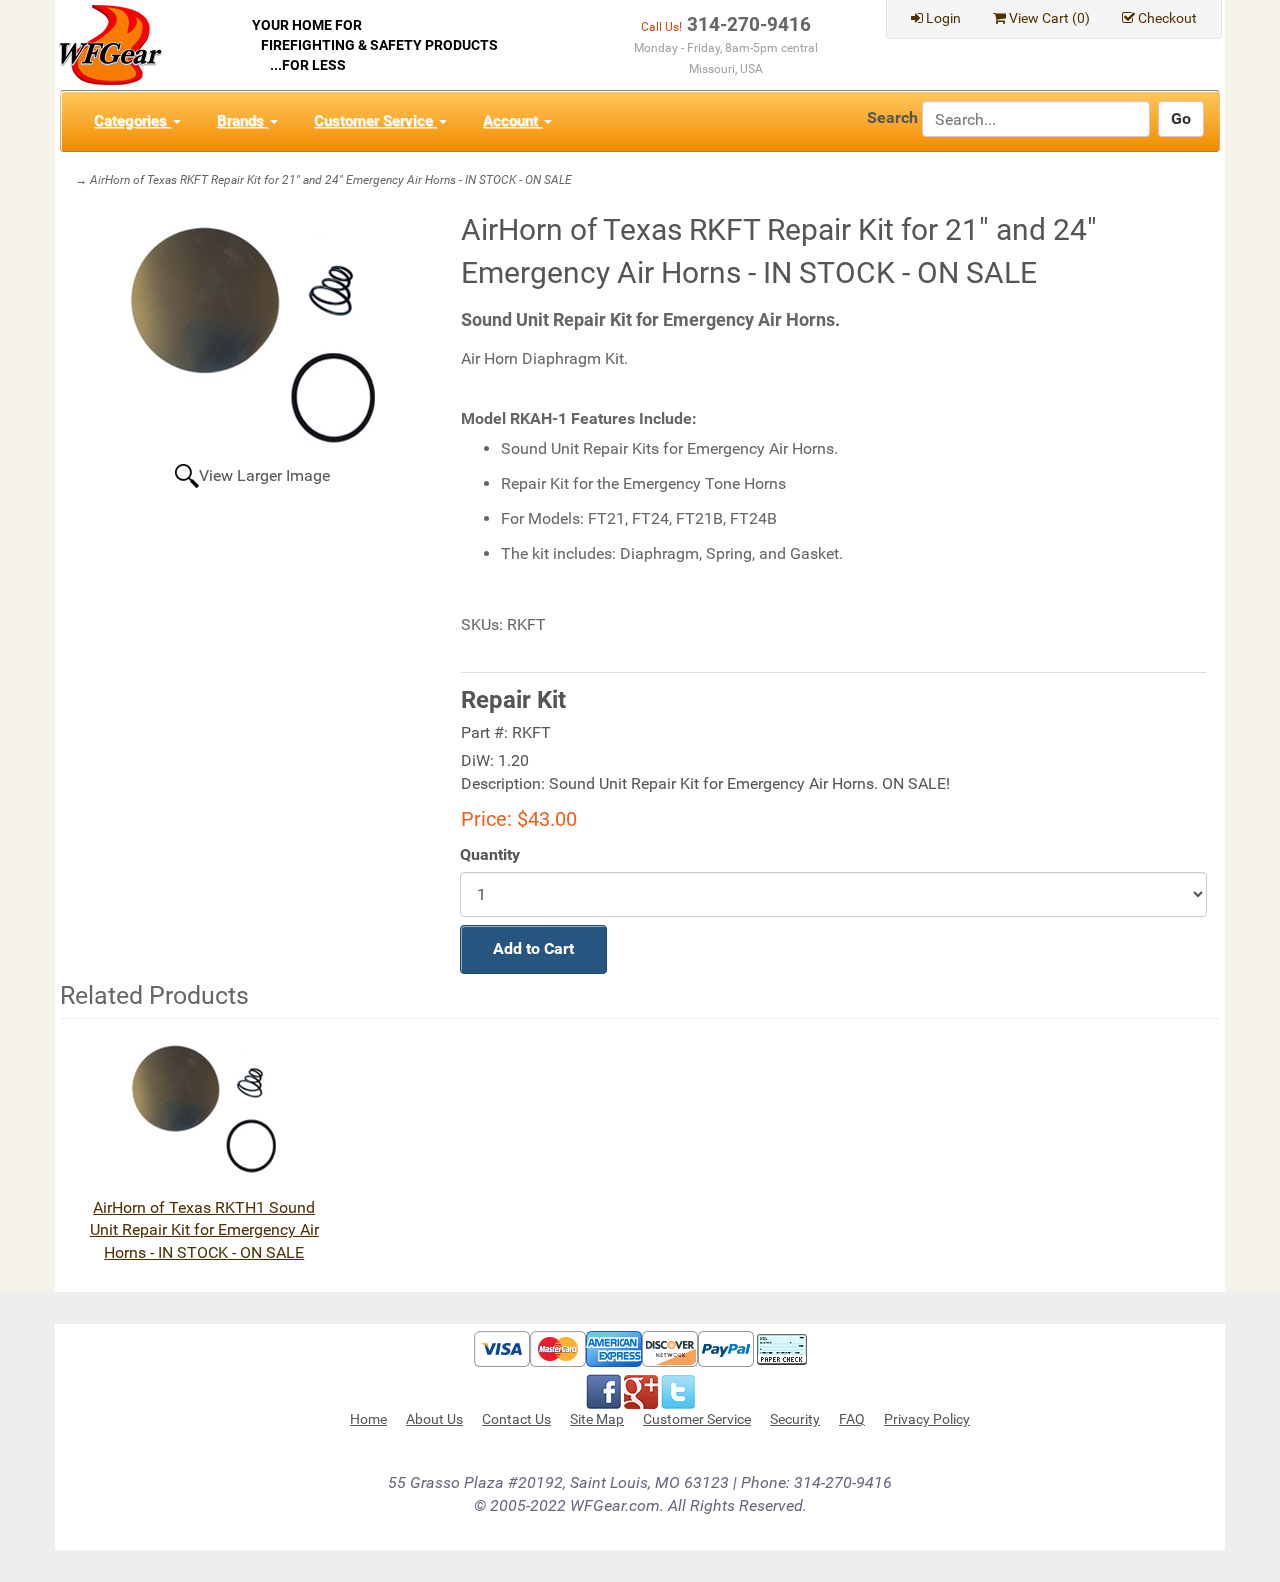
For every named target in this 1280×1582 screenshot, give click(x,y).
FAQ (852, 1419)
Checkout (1167, 18)
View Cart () (1049, 18)
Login (943, 18)
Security (795, 1419)
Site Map (597, 1419)
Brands (242, 121)
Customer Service (375, 121)
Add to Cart (533, 948)
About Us (434, 1419)
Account (512, 121)
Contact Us (516, 1419)
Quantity (490, 854)
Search (892, 117)
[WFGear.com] (110, 43)
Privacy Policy (927, 1419)
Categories (132, 121)
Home (368, 1419)
